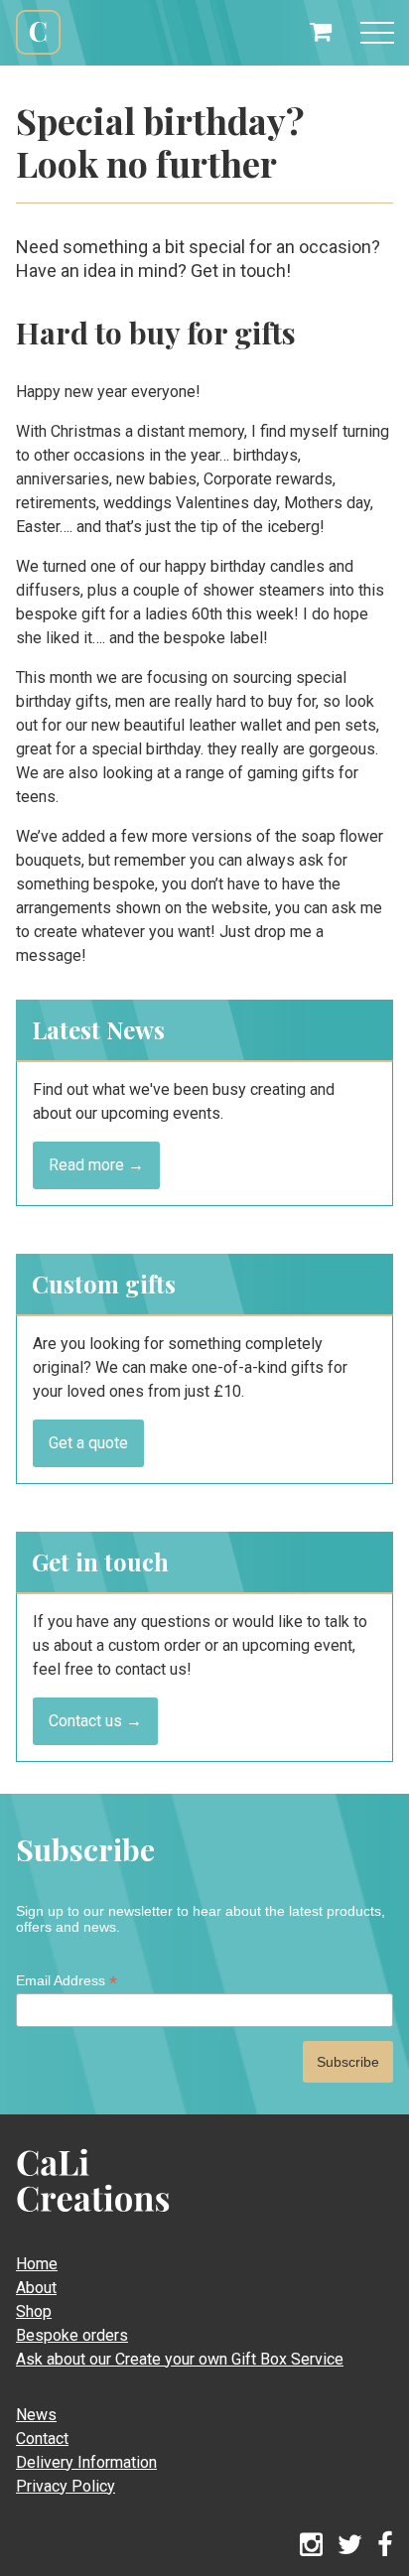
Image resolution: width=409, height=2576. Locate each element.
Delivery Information (86, 2462)
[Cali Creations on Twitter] (350, 2546)
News (36, 2415)
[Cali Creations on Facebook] (385, 2546)
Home (37, 2264)
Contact (42, 2439)
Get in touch (100, 1561)
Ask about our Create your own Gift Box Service (180, 2359)
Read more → (96, 1165)
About (36, 2288)
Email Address (67, 1981)
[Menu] (377, 33)
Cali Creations (38, 52)
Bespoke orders (72, 2335)
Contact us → (95, 1721)
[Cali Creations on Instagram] (311, 2546)
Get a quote (88, 1443)
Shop (34, 2311)
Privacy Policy (66, 2486)
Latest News (98, 1029)
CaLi (71, 2219)
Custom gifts (104, 1284)
